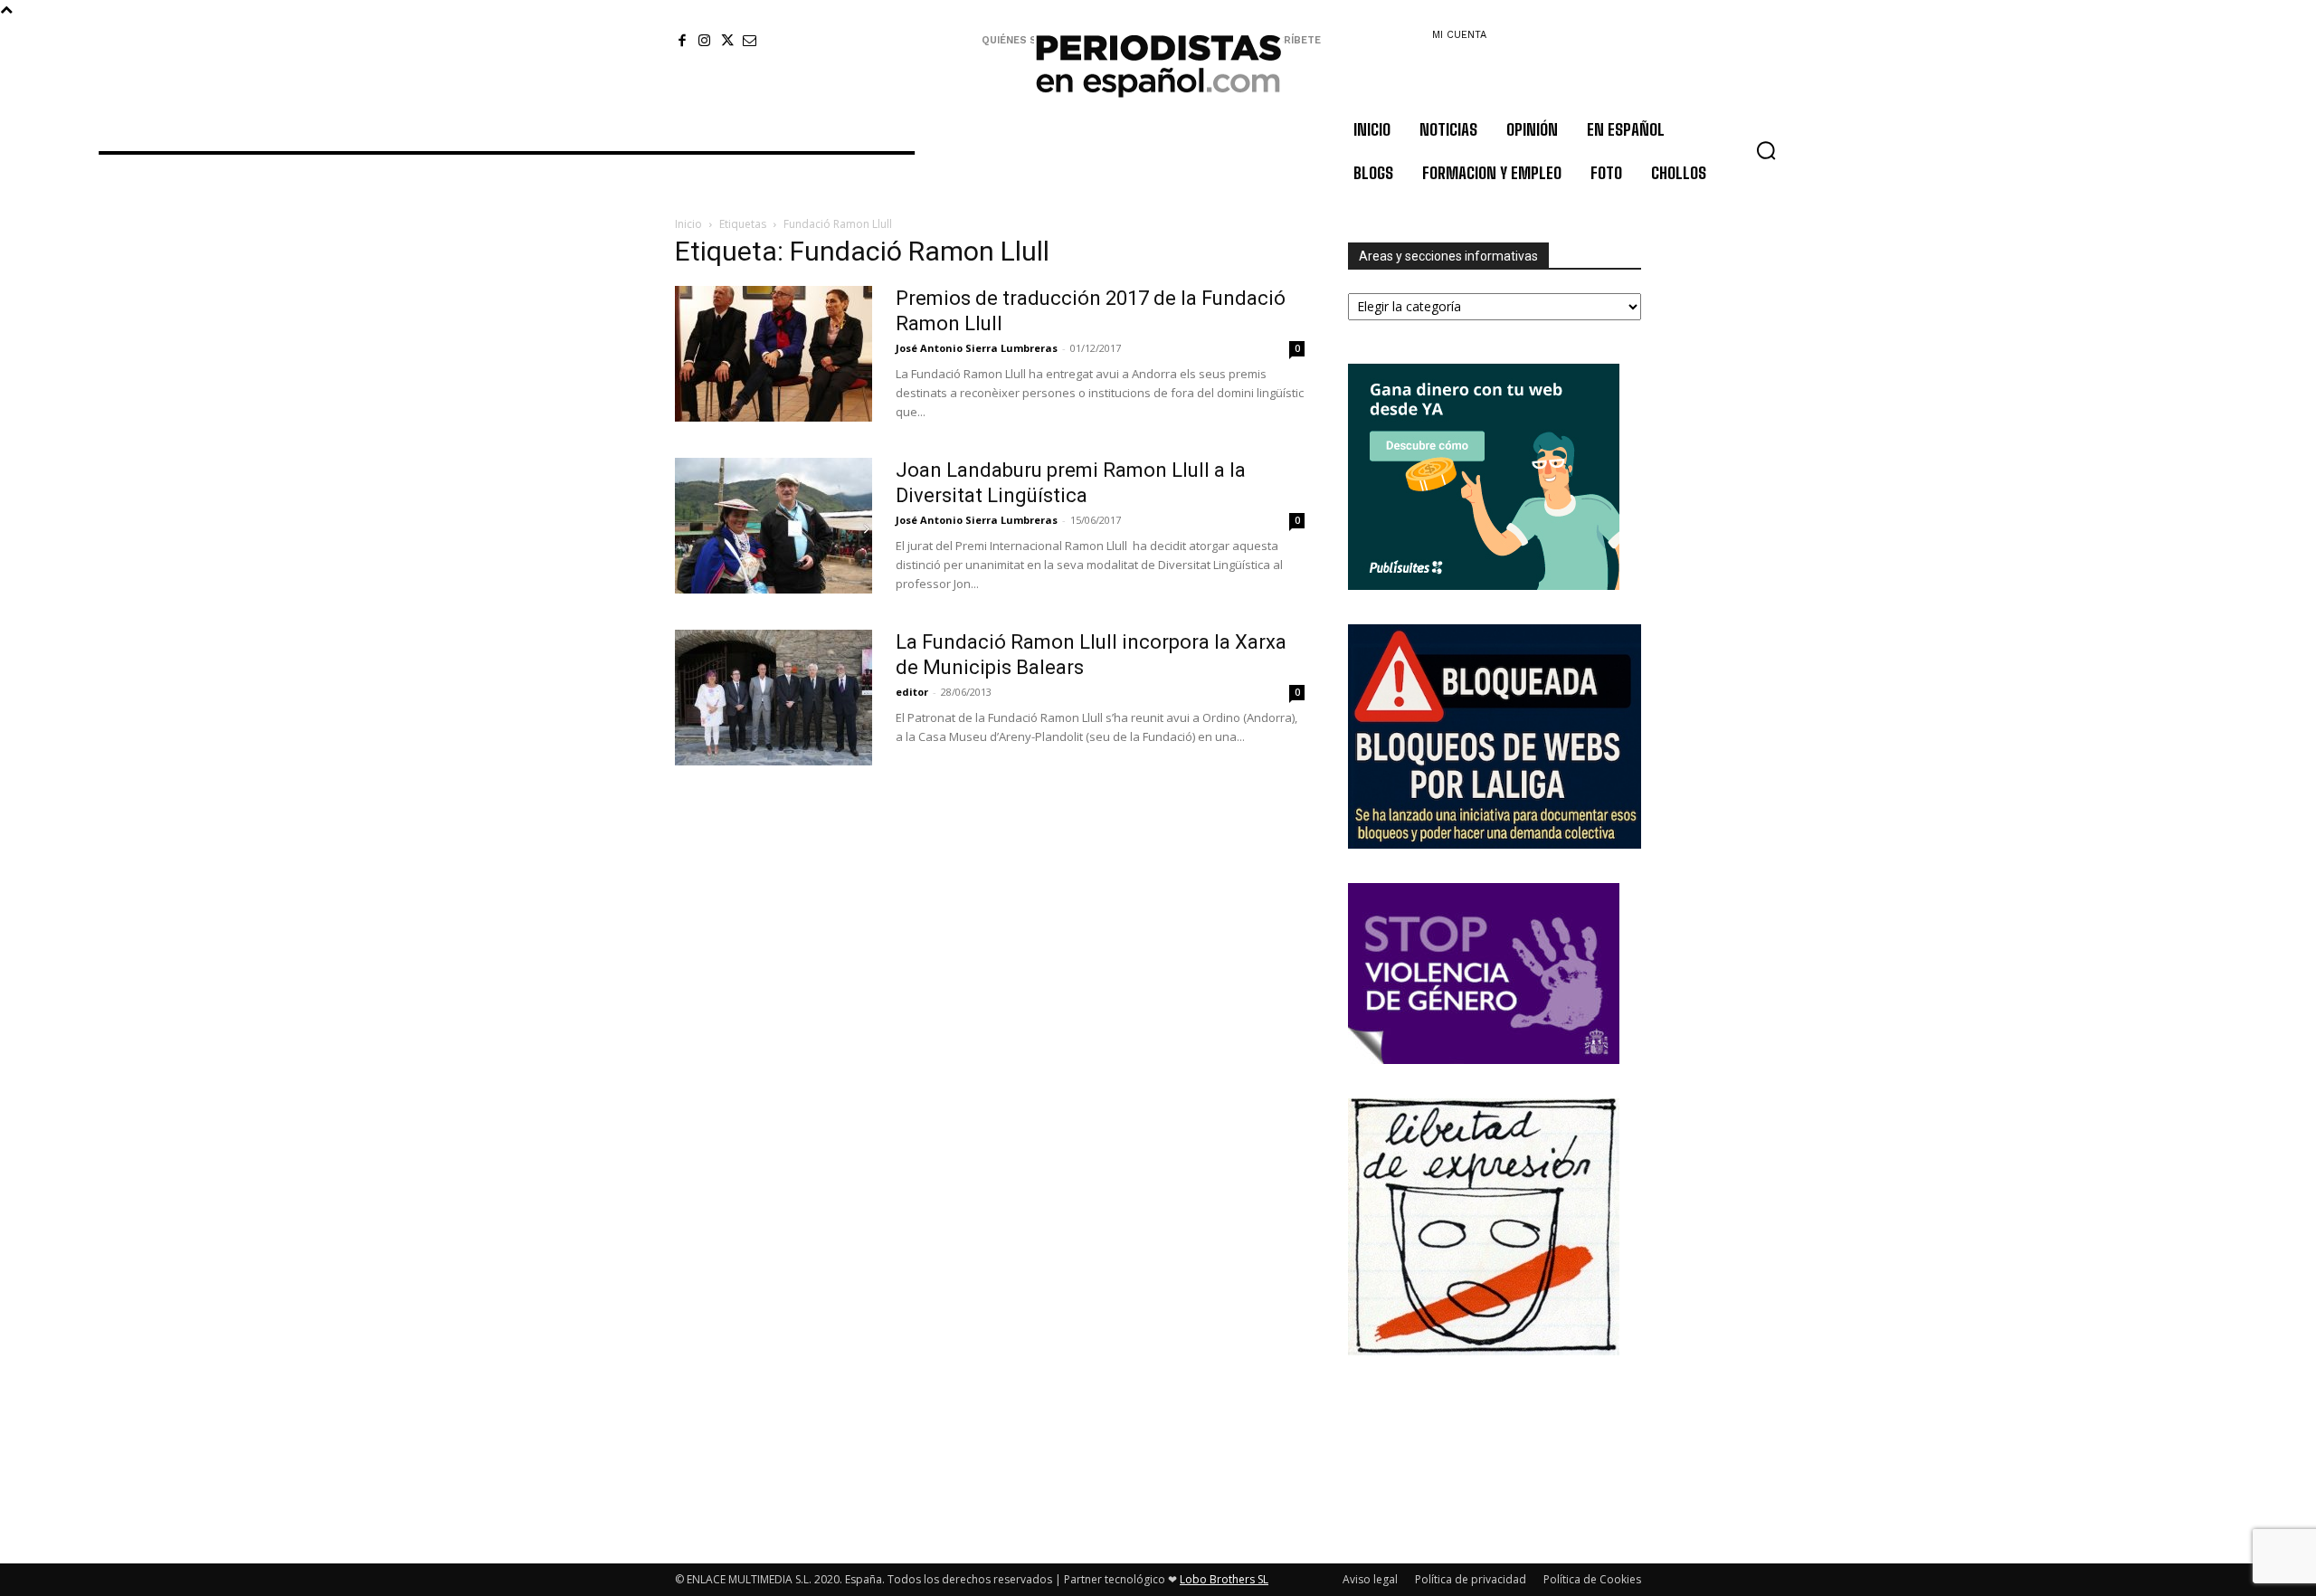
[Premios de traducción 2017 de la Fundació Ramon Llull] (774, 354)
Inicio (688, 224)
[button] (1766, 150)
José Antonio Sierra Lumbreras (977, 348)
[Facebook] (682, 40)
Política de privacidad (1471, 1579)
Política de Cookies (1592, 1579)
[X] (727, 40)
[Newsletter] (750, 40)
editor (912, 692)
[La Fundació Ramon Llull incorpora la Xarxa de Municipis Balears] (774, 698)
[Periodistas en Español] (1158, 65)
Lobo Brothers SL (1224, 1579)
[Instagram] (704, 40)
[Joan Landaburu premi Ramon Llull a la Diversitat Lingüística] (774, 526)
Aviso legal (1370, 1579)
